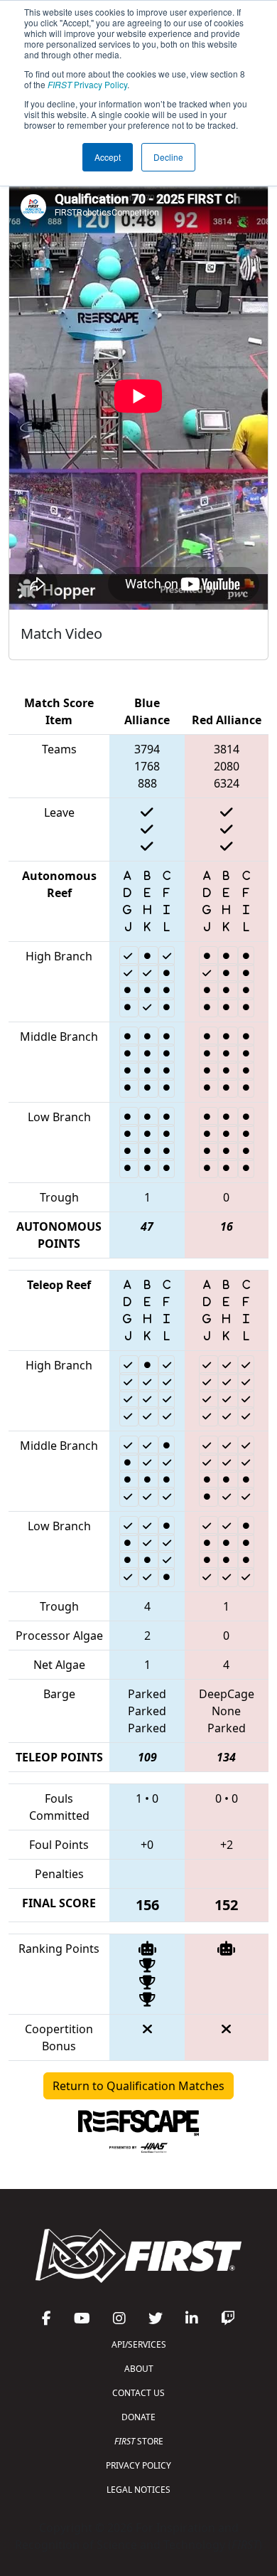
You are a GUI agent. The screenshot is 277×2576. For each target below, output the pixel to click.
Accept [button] (108, 157)
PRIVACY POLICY (138, 2465)
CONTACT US (138, 2393)
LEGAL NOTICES (138, 2490)
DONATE (138, 2417)
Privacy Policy (87, 84)
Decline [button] (168, 157)
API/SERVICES (139, 2344)
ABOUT (139, 2369)
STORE (139, 2441)
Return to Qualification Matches (138, 2086)
